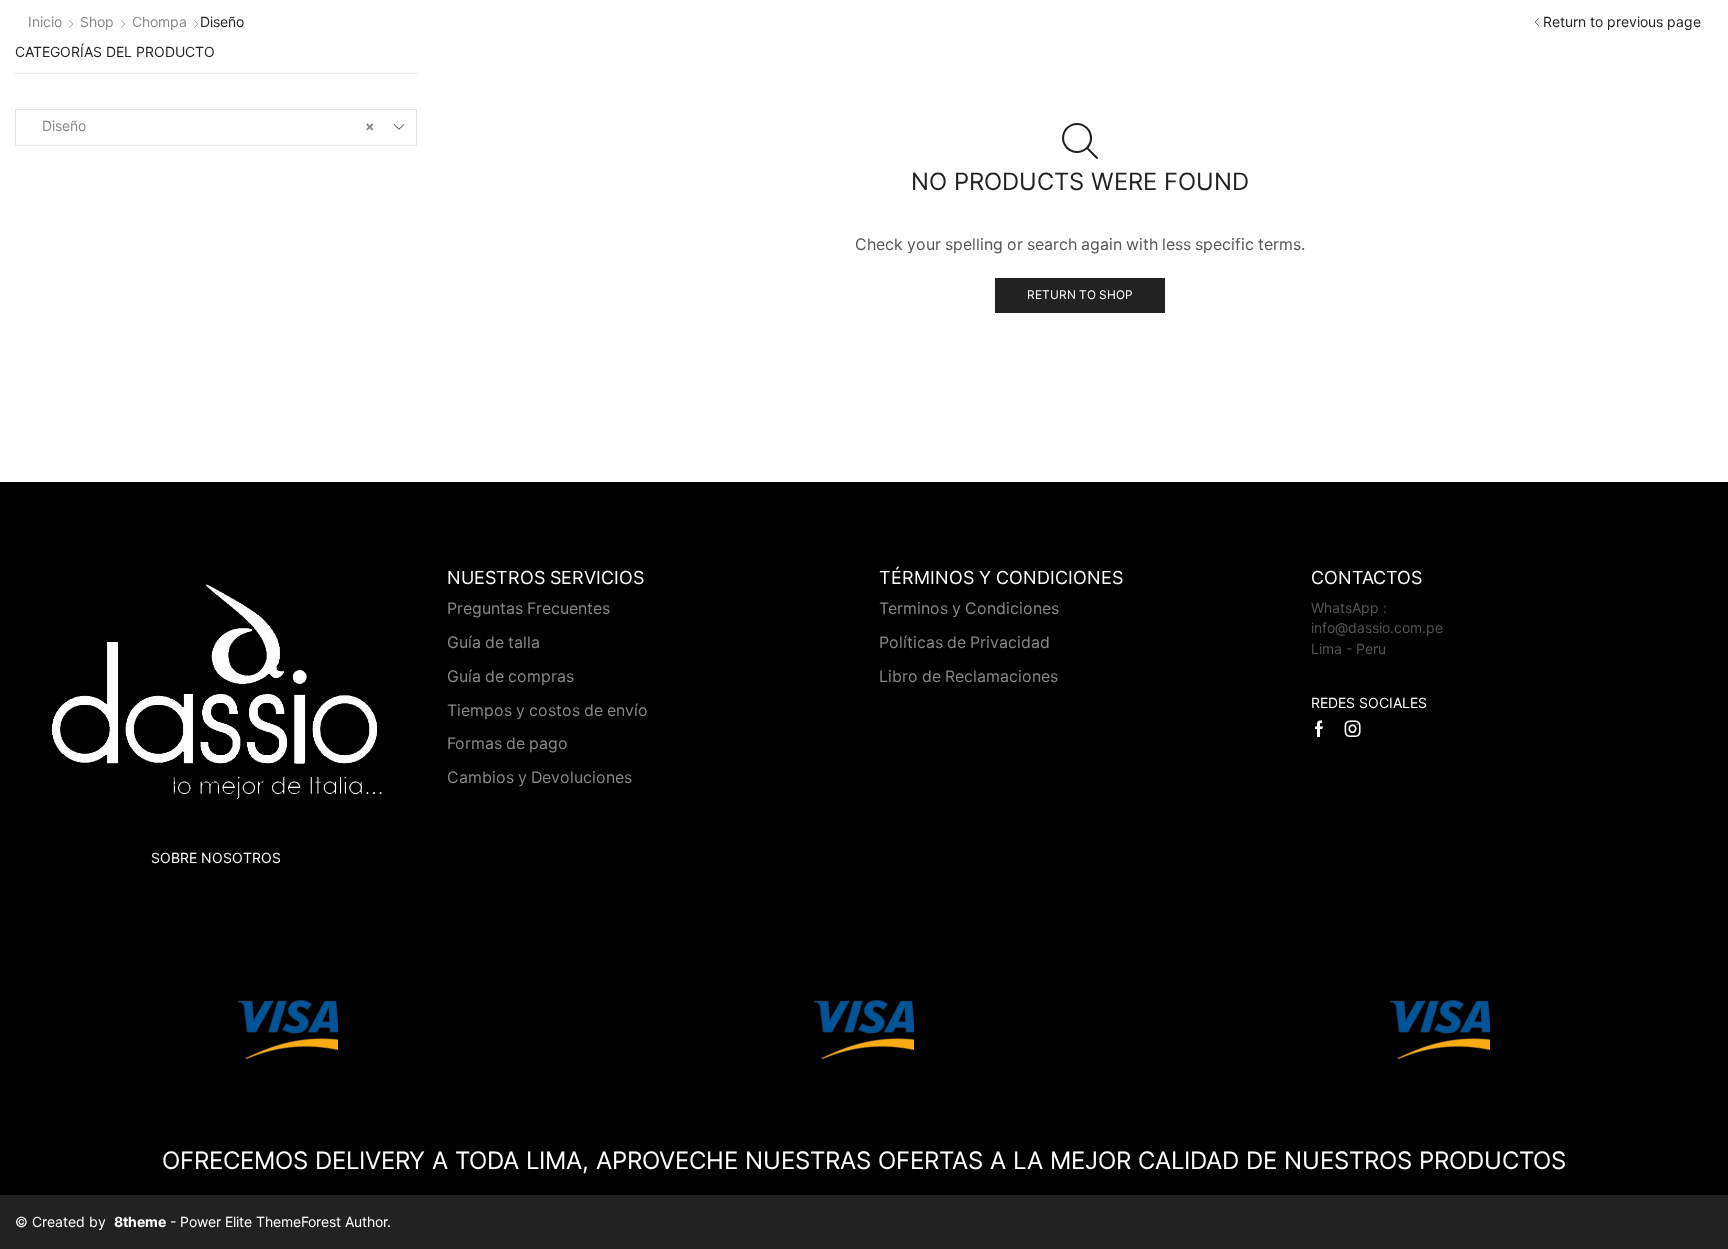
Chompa (159, 21)
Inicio (45, 21)
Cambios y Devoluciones (539, 777)
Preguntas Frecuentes (528, 608)
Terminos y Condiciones (969, 608)
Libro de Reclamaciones (968, 676)
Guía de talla (493, 642)
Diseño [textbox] (202, 125)
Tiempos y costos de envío (547, 710)
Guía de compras (510, 676)
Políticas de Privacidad (964, 642)
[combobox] (216, 127)
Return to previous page (1622, 21)
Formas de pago (507, 743)
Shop (97, 21)
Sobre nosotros (216, 857)
